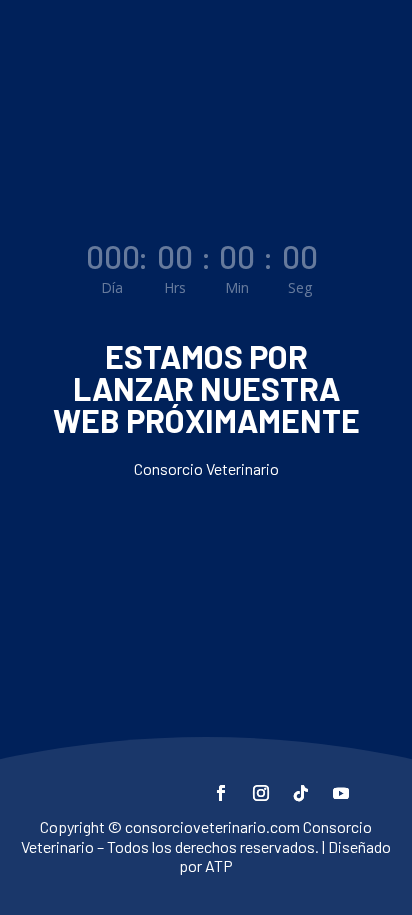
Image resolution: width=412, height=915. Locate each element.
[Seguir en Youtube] (341, 793)
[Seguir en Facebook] (221, 793)
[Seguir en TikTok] (301, 793)
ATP (219, 865)
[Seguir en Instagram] (261, 793)
